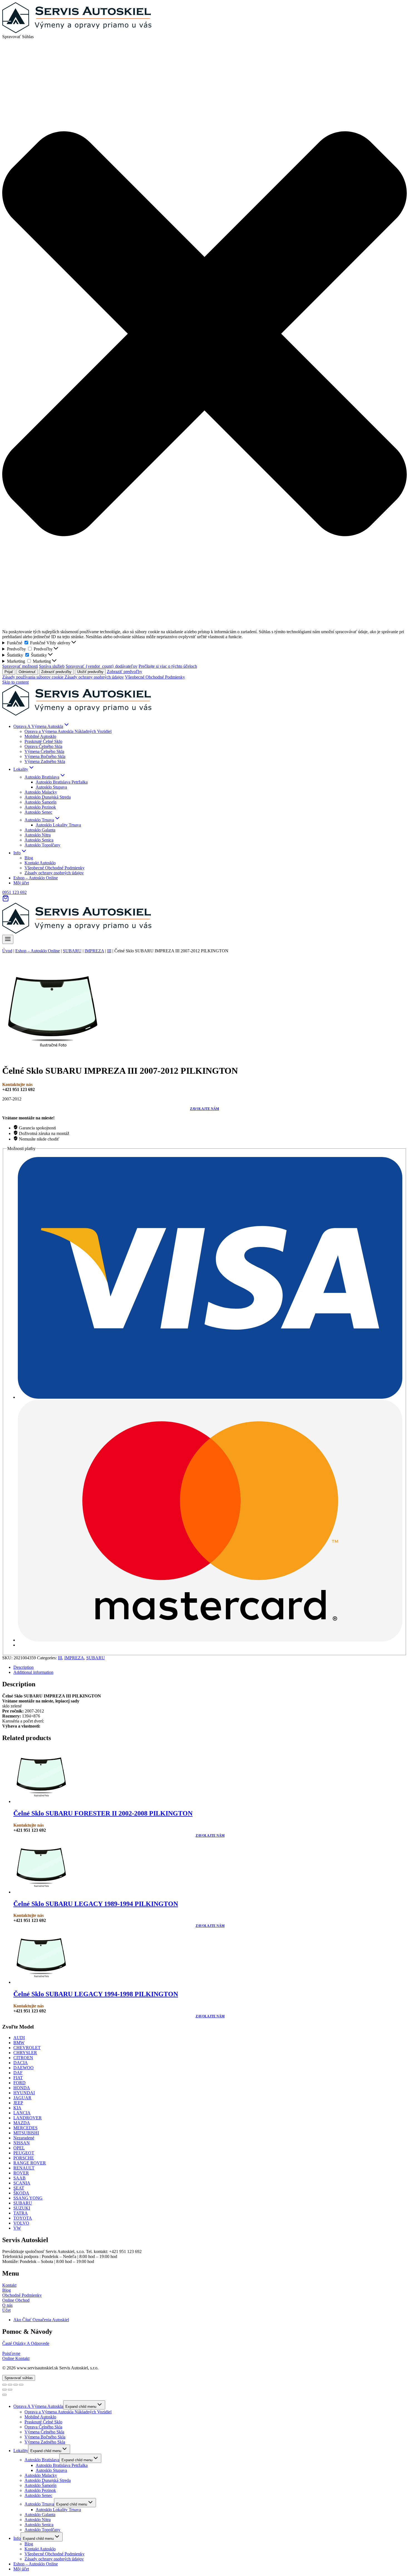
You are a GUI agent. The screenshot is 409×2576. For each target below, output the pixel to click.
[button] (204, 334)
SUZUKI (22, 2208)
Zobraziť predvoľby (56, 672)
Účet (6, 2310)
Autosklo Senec (38, 812)
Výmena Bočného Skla (45, 756)
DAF (18, 2073)
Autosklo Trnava (39, 2504)
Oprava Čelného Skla (43, 746)
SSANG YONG (28, 2198)
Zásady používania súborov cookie (33, 677)
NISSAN (22, 2143)
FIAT (18, 2078)
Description (24, 1667)
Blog (29, 858)
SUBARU (72, 951)
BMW (19, 2043)
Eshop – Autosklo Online (36, 878)
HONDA (22, 2088)
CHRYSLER (25, 2053)
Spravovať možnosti (20, 666)
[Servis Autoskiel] (77, 714)
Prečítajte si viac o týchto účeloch (168, 666)
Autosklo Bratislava (42, 2460)
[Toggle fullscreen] (16, 2385)
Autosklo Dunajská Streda (48, 797)
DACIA (21, 2063)
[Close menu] (4, 2395)
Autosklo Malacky (41, 792)
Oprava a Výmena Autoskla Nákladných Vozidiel (68, 731)
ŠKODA (21, 2193)
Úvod (7, 951)
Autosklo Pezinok (40, 807)
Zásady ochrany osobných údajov (94, 677)
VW (17, 2228)
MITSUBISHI (26, 2133)
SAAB (19, 2178)
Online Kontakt (16, 2358)
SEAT (19, 2188)
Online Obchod (16, 2300)
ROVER (21, 2173)
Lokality (21, 2451)
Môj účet (21, 883)
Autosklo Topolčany (42, 845)
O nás (7, 2305)
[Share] (10, 2385)
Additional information (33, 1672)
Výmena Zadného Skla (45, 761)
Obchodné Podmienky (22, 2295)
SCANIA (22, 2183)
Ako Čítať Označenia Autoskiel (41, 2320)
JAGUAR (22, 2098)
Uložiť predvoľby (90, 672)
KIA (17, 2108)
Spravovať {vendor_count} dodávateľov (102, 666)
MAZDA (22, 2123)
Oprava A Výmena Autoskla (38, 2406)
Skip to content (15, 682)
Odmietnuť (27, 672)
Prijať (9, 672)
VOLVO (21, 2223)
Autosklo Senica (39, 840)
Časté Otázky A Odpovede (26, 2343)
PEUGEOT (24, 2153)
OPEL (19, 2148)
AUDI (19, 2038)
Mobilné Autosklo (40, 736)
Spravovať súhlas (19, 2378)
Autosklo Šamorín (40, 802)
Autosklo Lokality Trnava (58, 825)
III (109, 951)
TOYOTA (23, 2218)
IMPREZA (94, 951)
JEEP (18, 2103)
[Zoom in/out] (21, 2385)
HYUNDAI (24, 2093)
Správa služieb (52, 666)
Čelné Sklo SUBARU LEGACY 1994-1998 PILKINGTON (96, 1994)
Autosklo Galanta (40, 830)
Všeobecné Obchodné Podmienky (155, 677)
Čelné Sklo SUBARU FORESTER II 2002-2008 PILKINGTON (103, 1813)
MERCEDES (25, 2128)
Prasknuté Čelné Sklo (43, 741)
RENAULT (24, 2168)
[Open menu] (8, 939)
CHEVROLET (27, 2048)
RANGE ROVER (30, 2163)
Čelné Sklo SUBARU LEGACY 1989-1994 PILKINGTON (96, 1904)
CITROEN (23, 2058)
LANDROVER (28, 2118)
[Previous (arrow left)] (4, 2390)
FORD (19, 2083)
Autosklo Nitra (38, 835)
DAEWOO (24, 2068)
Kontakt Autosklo (40, 863)
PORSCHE (24, 2158)
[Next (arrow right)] (10, 2390)
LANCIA (22, 2113)
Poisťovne (11, 2353)
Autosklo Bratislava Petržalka (62, 782)
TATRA (21, 2213)
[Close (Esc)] (4, 2385)
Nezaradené (24, 2138)
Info (17, 2538)
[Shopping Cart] (6, 900)
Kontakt (9, 2285)
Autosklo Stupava (51, 787)
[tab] (210, 1667)
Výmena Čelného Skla (44, 751)
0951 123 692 (14, 892)
